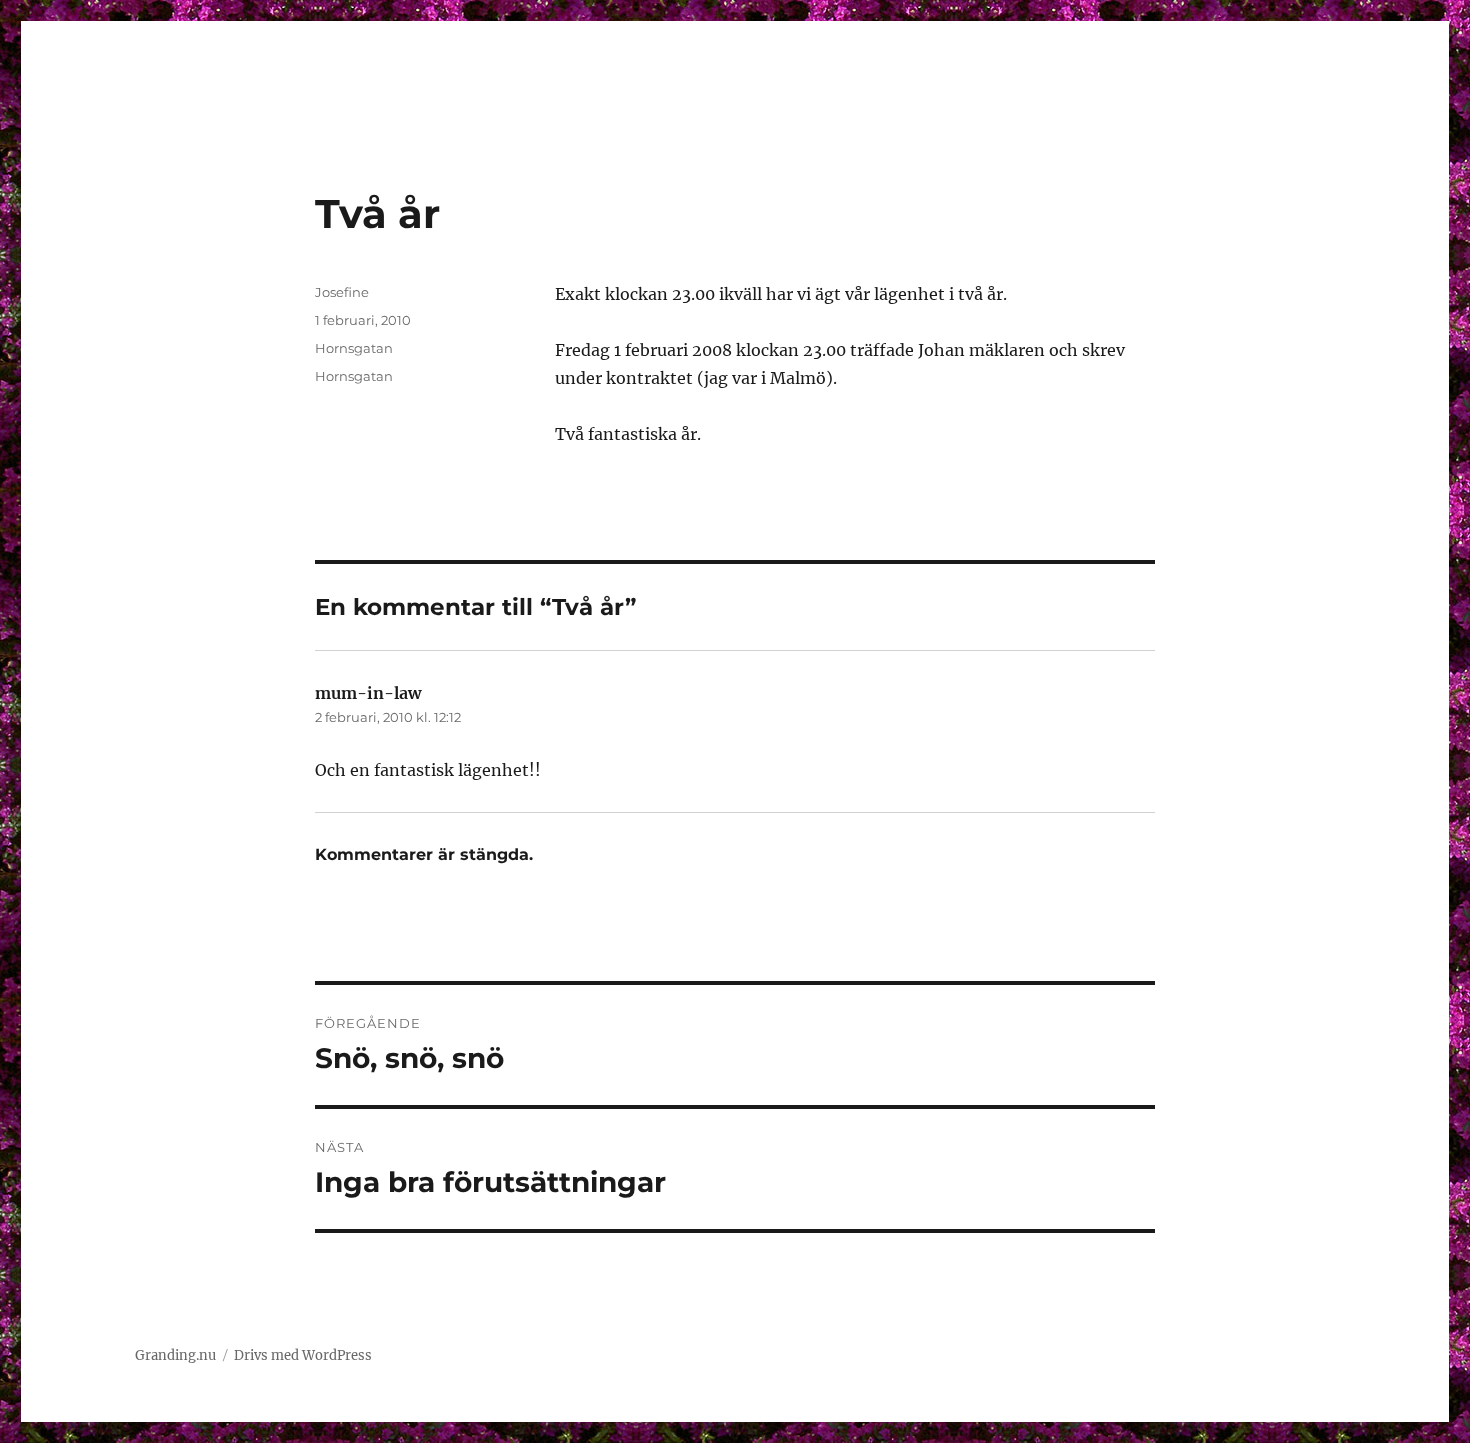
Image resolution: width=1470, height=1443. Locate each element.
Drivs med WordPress (303, 1355)
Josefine (342, 292)
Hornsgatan (354, 348)
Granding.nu (175, 1355)
